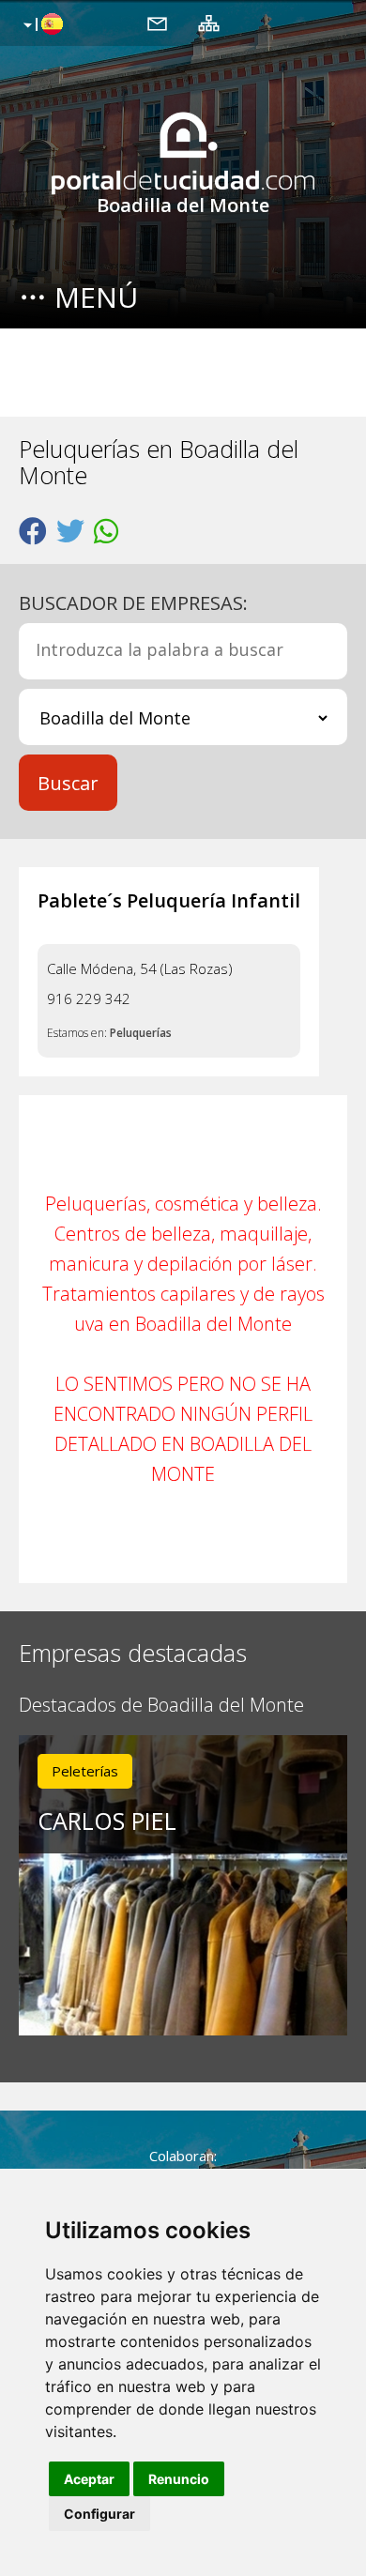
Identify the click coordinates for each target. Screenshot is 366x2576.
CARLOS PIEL (107, 1821)
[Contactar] (157, 23)
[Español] (41, 25)
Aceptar (89, 2479)
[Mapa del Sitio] (209, 23)
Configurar (99, 2514)
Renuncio (179, 2479)
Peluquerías (141, 1033)
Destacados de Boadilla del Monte (161, 1706)
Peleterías (85, 1771)
